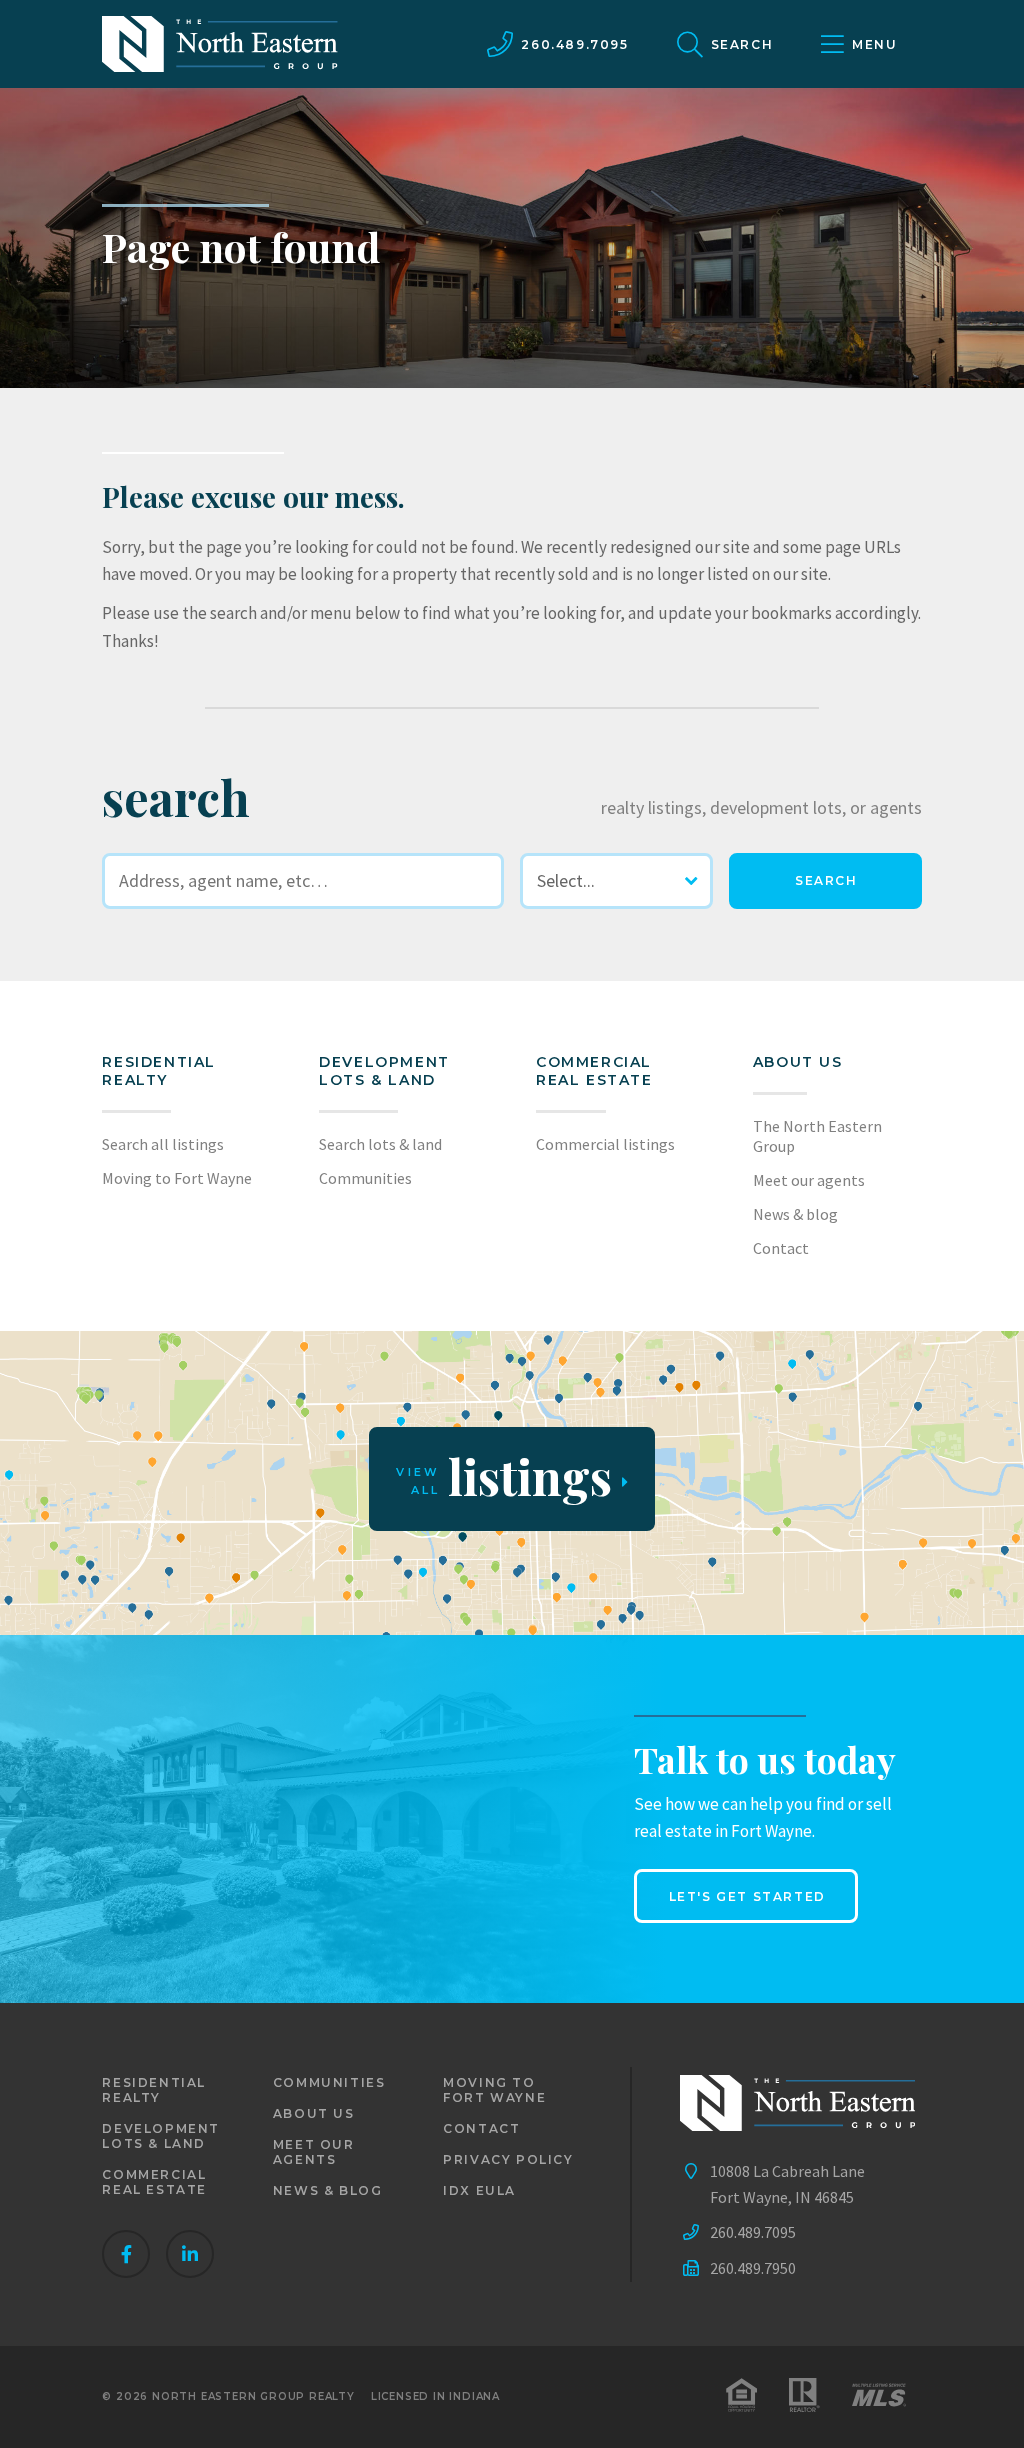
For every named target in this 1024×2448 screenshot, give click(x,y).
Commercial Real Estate (594, 1071)
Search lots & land (380, 1144)
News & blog (795, 1214)
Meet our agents (809, 1180)
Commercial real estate (154, 2182)
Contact (781, 1248)
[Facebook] (126, 2254)
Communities (365, 1178)
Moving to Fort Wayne (177, 1178)
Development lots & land (384, 1071)
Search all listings (163, 1144)
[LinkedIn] (190, 2254)
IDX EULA (479, 2190)
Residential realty (159, 1071)
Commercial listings (605, 1144)
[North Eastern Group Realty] (220, 44)
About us (798, 1062)
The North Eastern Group (817, 1136)
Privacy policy (508, 2159)
